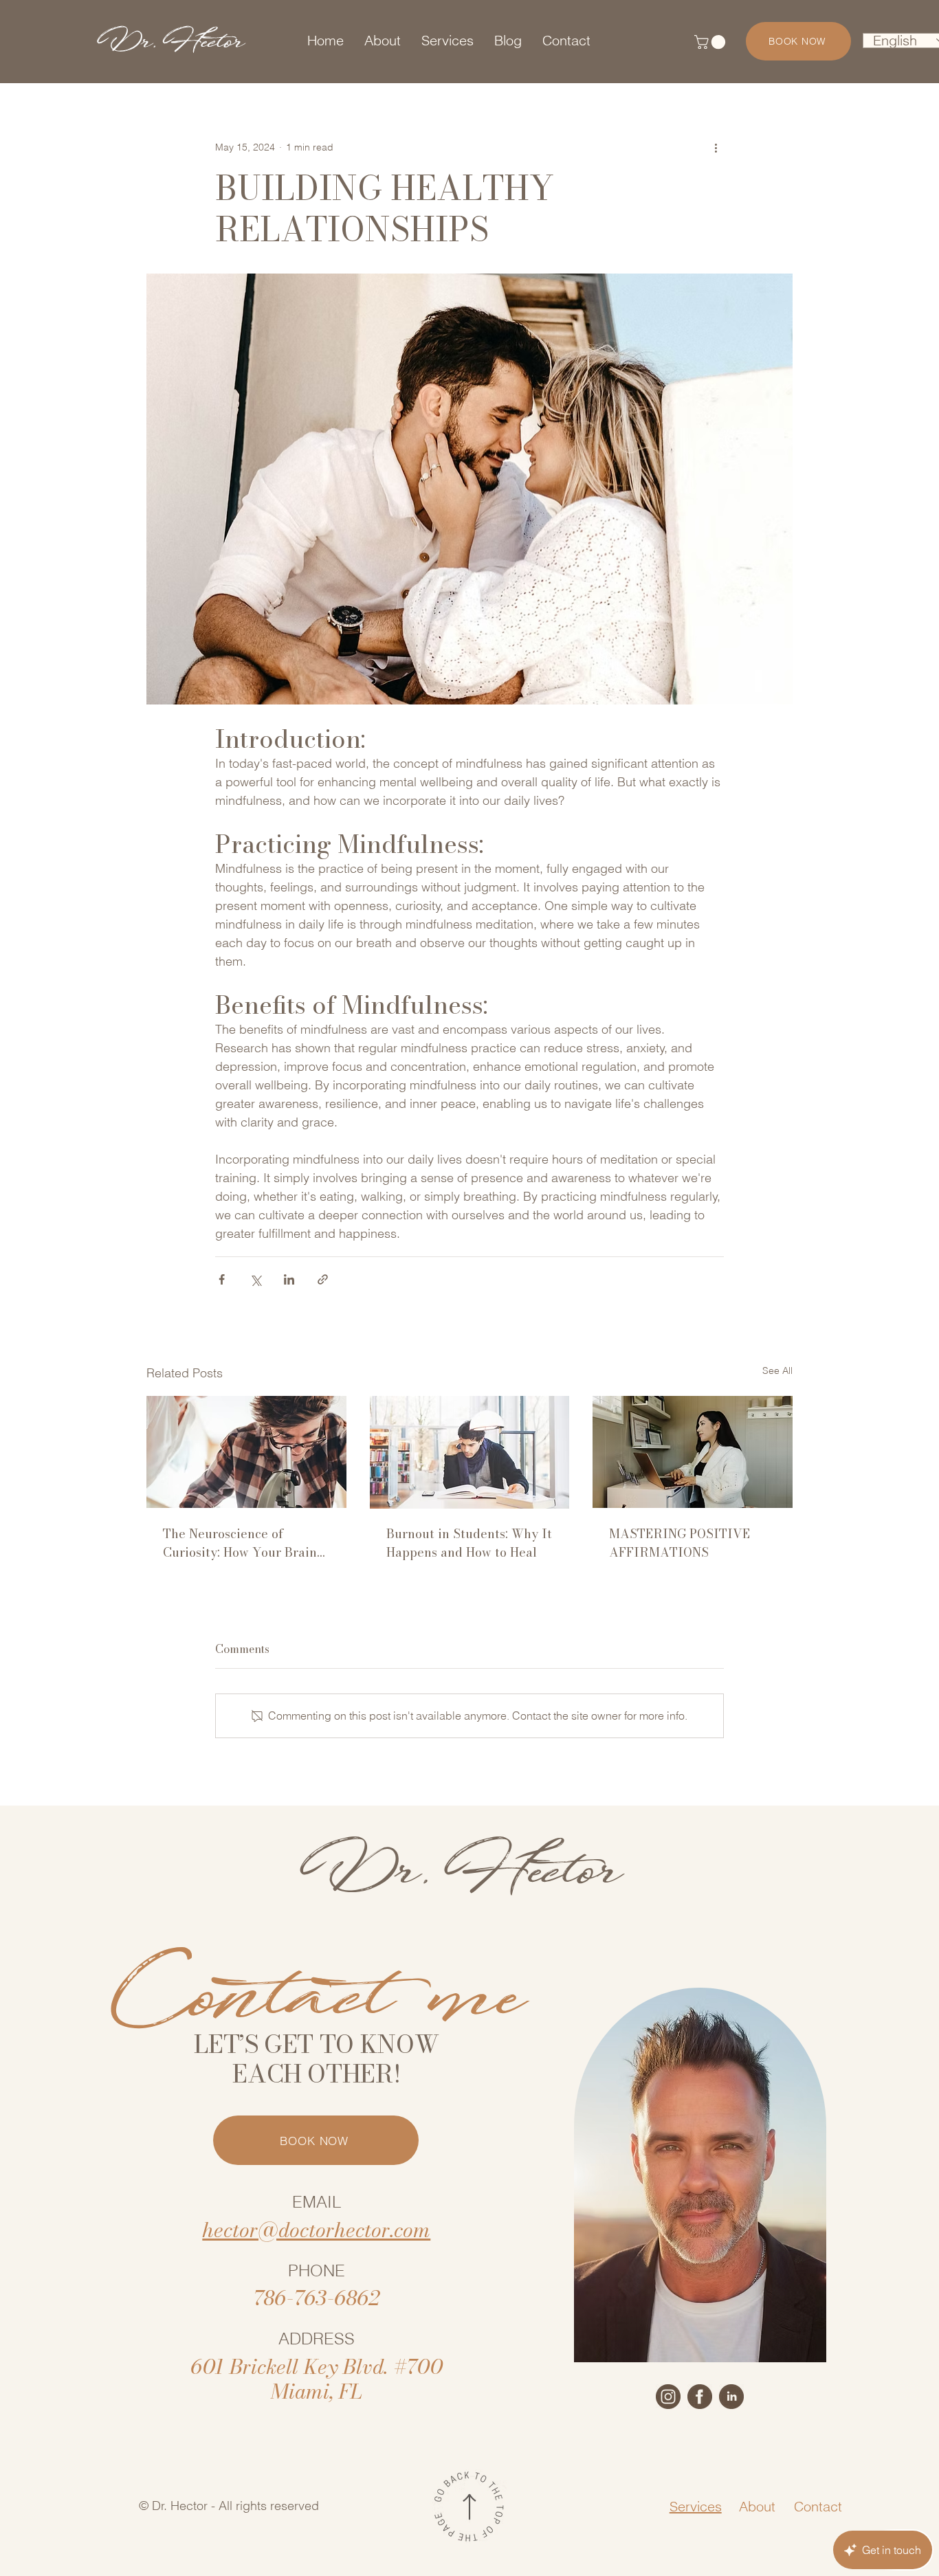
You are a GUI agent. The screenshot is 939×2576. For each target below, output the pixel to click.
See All (777, 1370)
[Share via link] (323, 1279)
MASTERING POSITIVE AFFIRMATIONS (680, 1543)
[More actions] (716, 147)
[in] (731, 2397)
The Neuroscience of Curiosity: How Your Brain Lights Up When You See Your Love (240, 1543)
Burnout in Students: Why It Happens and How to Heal (469, 1543)
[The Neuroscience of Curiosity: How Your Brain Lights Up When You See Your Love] (246, 1452)
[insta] (668, 2397)
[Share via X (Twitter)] (255, 1279)
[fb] (700, 2397)
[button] (711, 42)
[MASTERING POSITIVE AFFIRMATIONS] (693, 1452)
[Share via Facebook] (222, 1279)
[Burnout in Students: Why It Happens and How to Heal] (470, 1452)
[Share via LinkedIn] (289, 1279)
